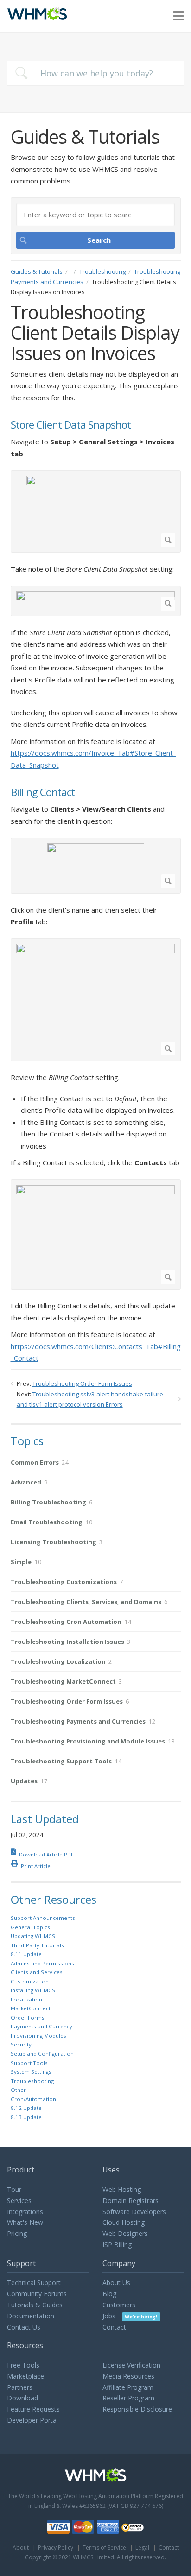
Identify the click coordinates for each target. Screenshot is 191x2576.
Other (18, 2090)
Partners (20, 2387)
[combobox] (95, 73)
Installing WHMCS (33, 1990)
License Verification (131, 2365)
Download (22, 2398)
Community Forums (37, 2294)
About (21, 2548)
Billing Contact (43, 792)
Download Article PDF (46, 1854)
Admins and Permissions (42, 1963)
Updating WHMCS (33, 1936)
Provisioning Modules (38, 2036)
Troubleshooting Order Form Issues (82, 1383)
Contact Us (24, 2327)
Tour (14, 2189)
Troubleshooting (102, 271)
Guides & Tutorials (37, 271)
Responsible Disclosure (137, 2409)
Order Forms (28, 2017)
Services (19, 2200)
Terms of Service (104, 2548)
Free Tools (23, 2365)
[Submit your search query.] (21, 73)
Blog (109, 2294)
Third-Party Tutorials (37, 1945)
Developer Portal (32, 2420)
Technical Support (34, 2282)
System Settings (31, 2072)
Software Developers (134, 2212)
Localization (26, 1999)
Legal (142, 2548)
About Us (116, 2282)
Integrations (25, 2212)
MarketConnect (31, 2008)
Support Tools (29, 2063)
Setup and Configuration (42, 2054)
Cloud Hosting (124, 2222)
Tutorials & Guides (35, 2305)
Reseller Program (128, 2398)
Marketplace (25, 2376)
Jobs (130, 2316)
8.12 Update (26, 2108)
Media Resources (128, 2376)
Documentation (31, 2316)
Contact (114, 2327)
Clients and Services (37, 1972)
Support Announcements (43, 1918)
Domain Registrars (131, 2200)
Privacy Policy (56, 2548)
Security (21, 2044)
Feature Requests (33, 2409)
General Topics (30, 1927)
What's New (25, 2222)
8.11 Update (26, 1954)
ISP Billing (117, 2245)
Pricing (17, 2233)
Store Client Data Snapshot (71, 425)
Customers (119, 2305)
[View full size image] (96, 511)
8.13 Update (26, 2117)
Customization (30, 1981)
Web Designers (125, 2233)
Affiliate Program (128, 2387)
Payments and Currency (41, 2026)
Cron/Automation (33, 2099)
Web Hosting (122, 2189)
